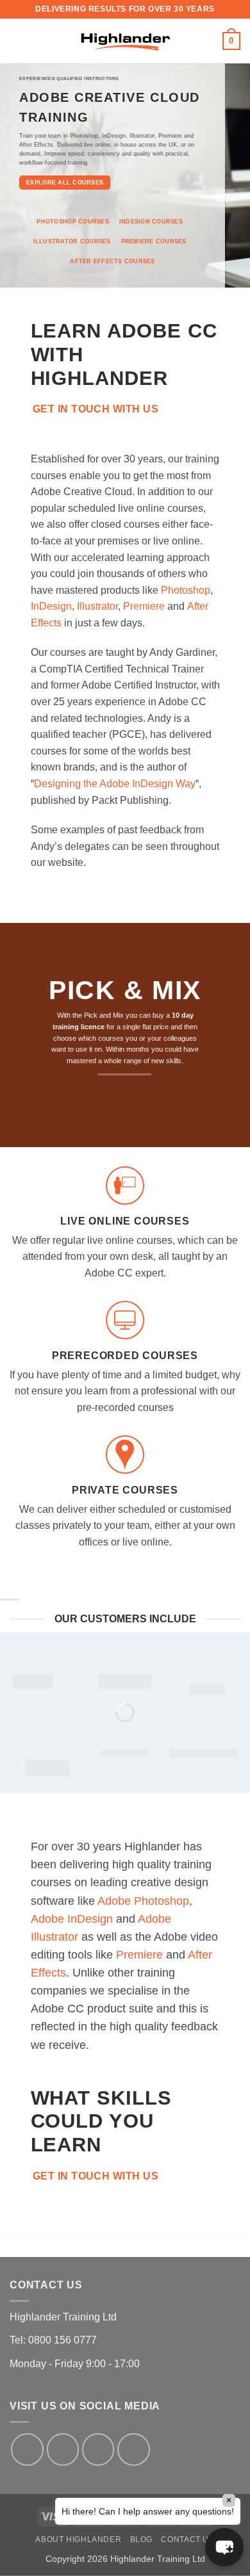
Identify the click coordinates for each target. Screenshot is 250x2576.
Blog (141, 2539)
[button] (17, 41)
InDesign (51, 606)
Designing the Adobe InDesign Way (115, 784)
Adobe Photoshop (143, 1901)
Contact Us (188, 2539)
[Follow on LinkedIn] (133, 2449)
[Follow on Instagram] (63, 2449)
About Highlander (78, 2539)
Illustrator (97, 606)
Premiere (144, 606)
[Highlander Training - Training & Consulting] (125, 41)
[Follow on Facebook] (27, 2449)
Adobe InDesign (72, 1919)
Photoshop (186, 590)
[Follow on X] (98, 2449)
